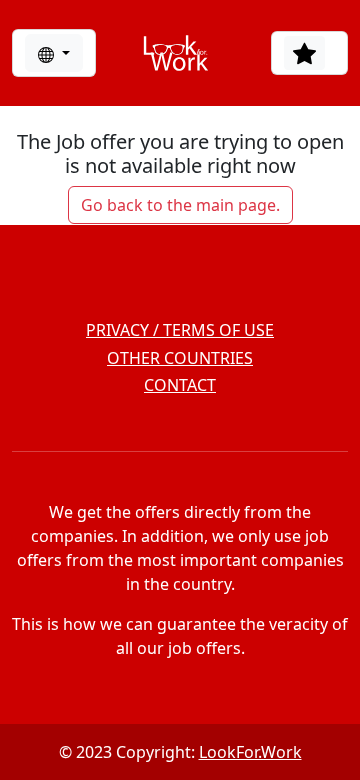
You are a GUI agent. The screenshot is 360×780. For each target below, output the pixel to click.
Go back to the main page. (180, 205)
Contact (180, 385)
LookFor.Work (250, 752)
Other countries (180, 358)
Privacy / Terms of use (180, 330)
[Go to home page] (176, 53)
